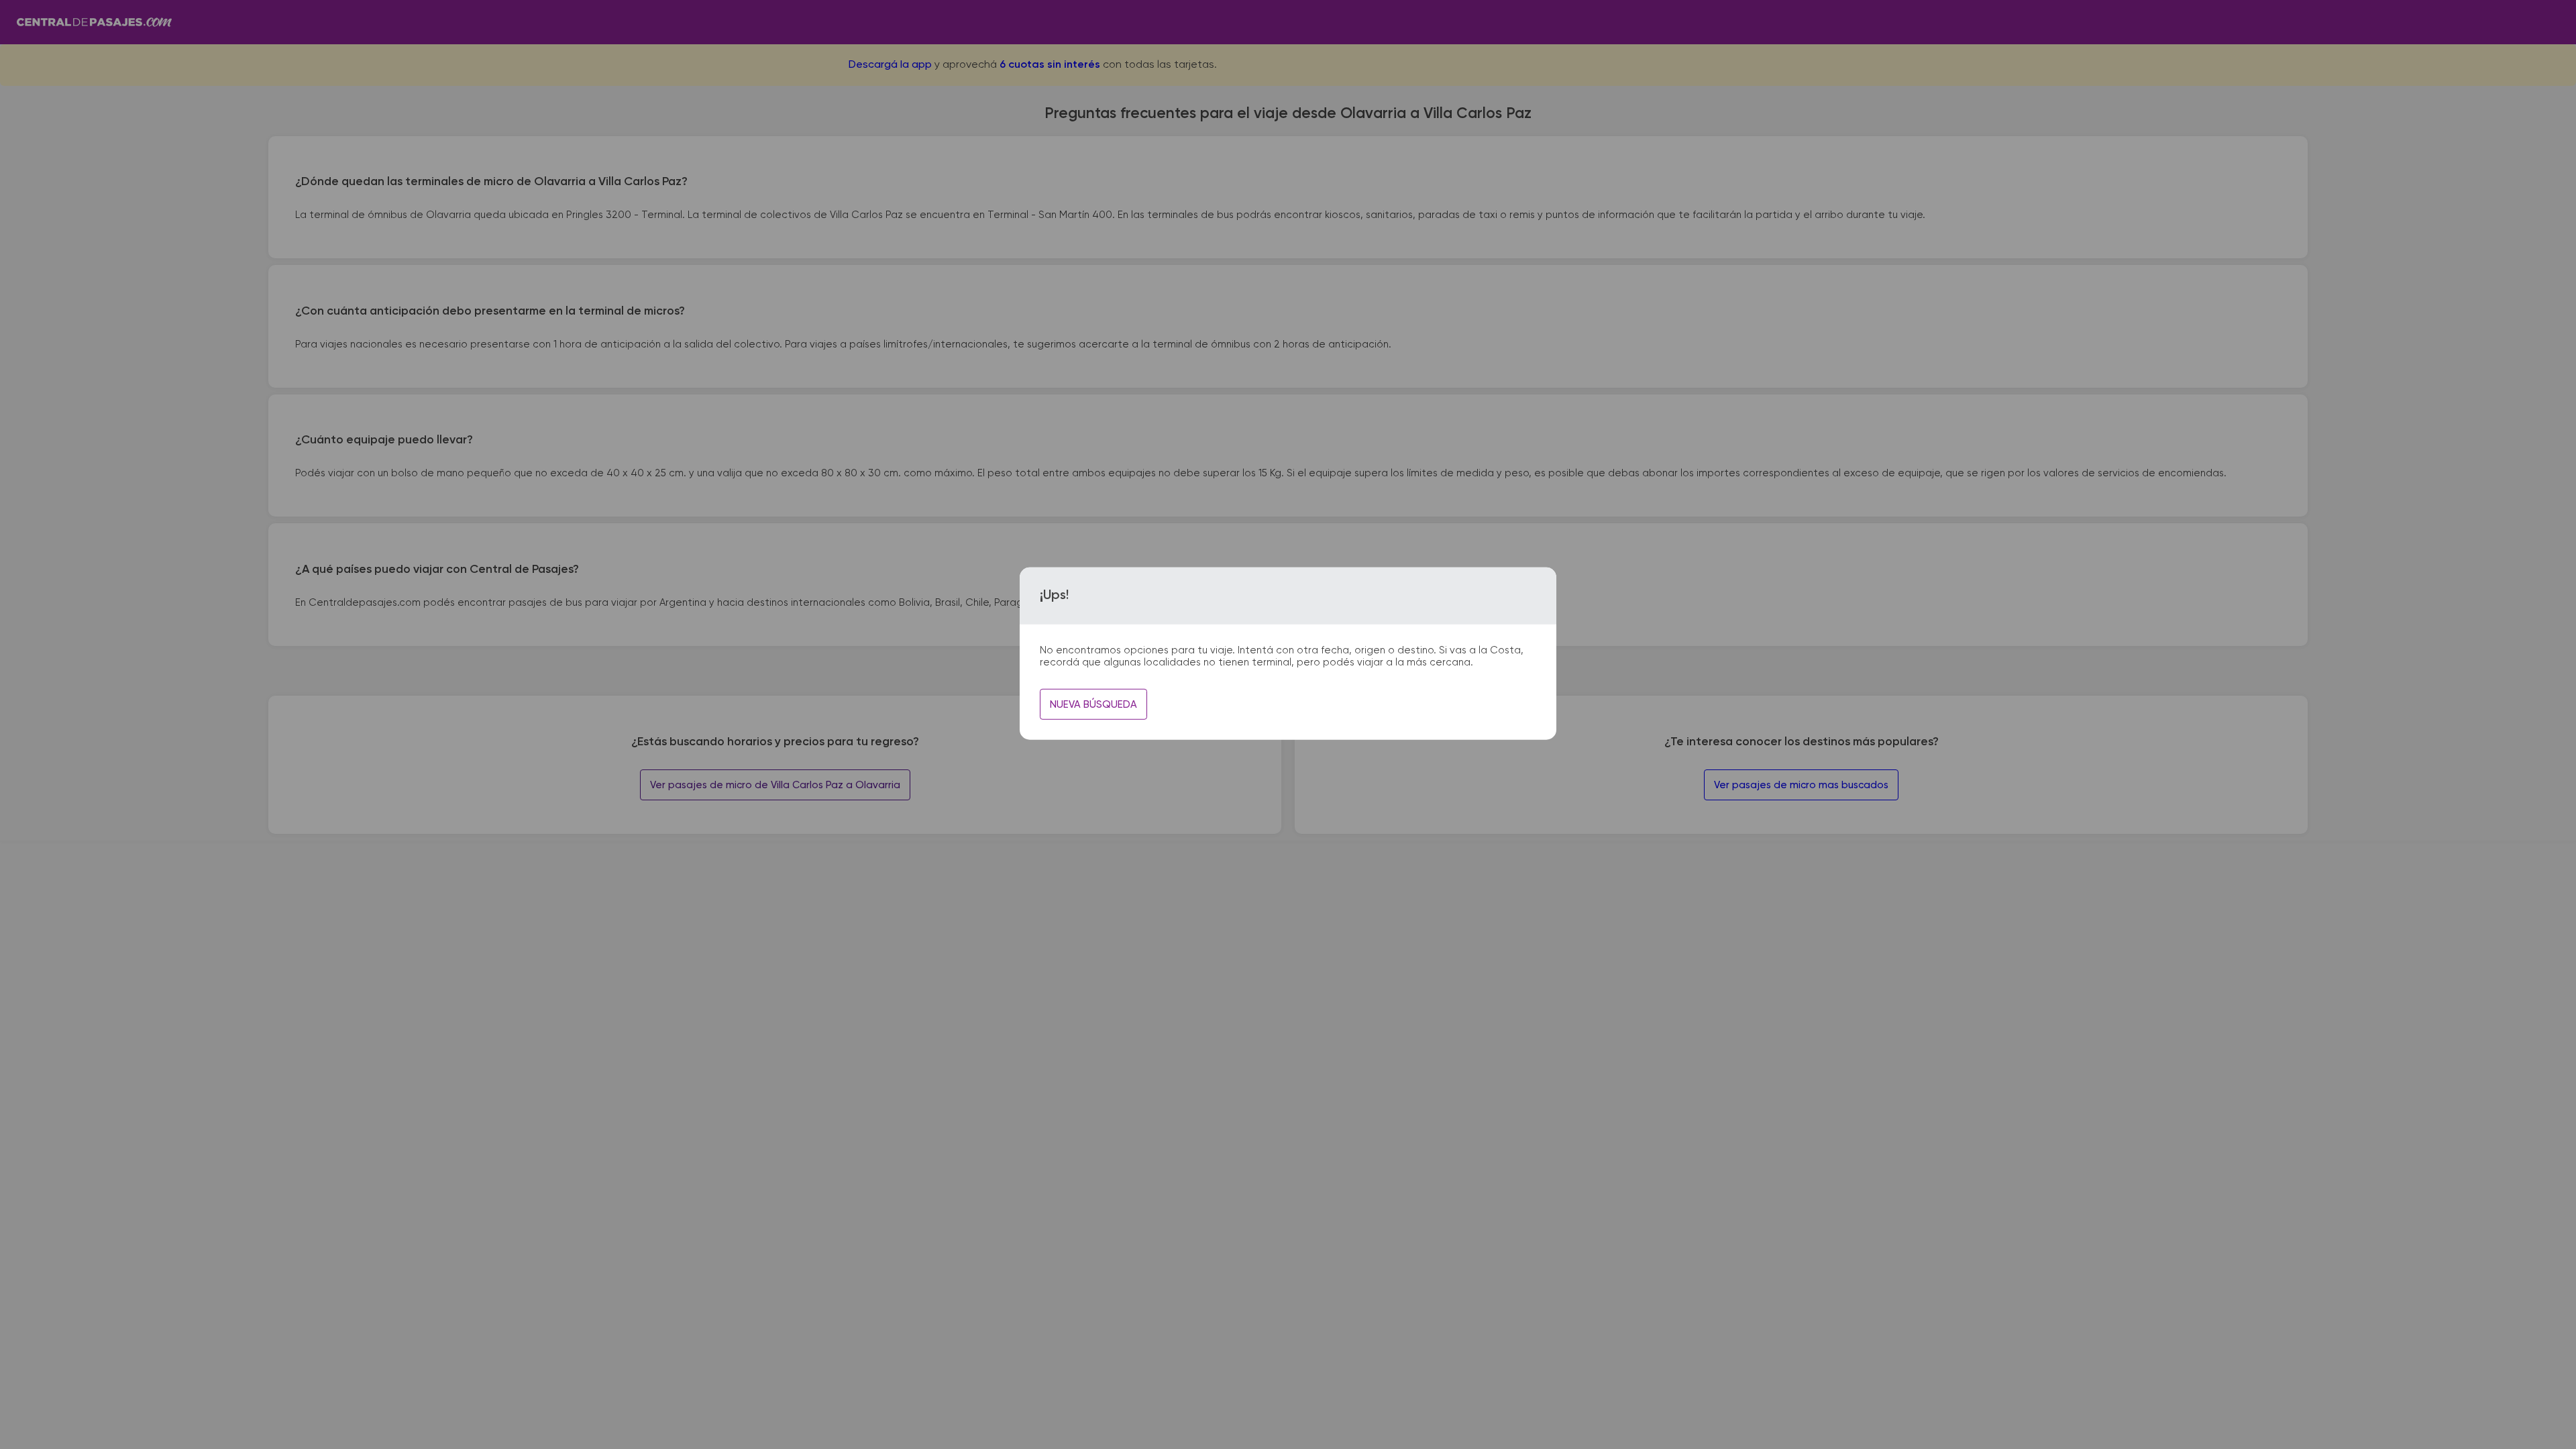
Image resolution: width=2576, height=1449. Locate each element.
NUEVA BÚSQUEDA (1093, 705)
